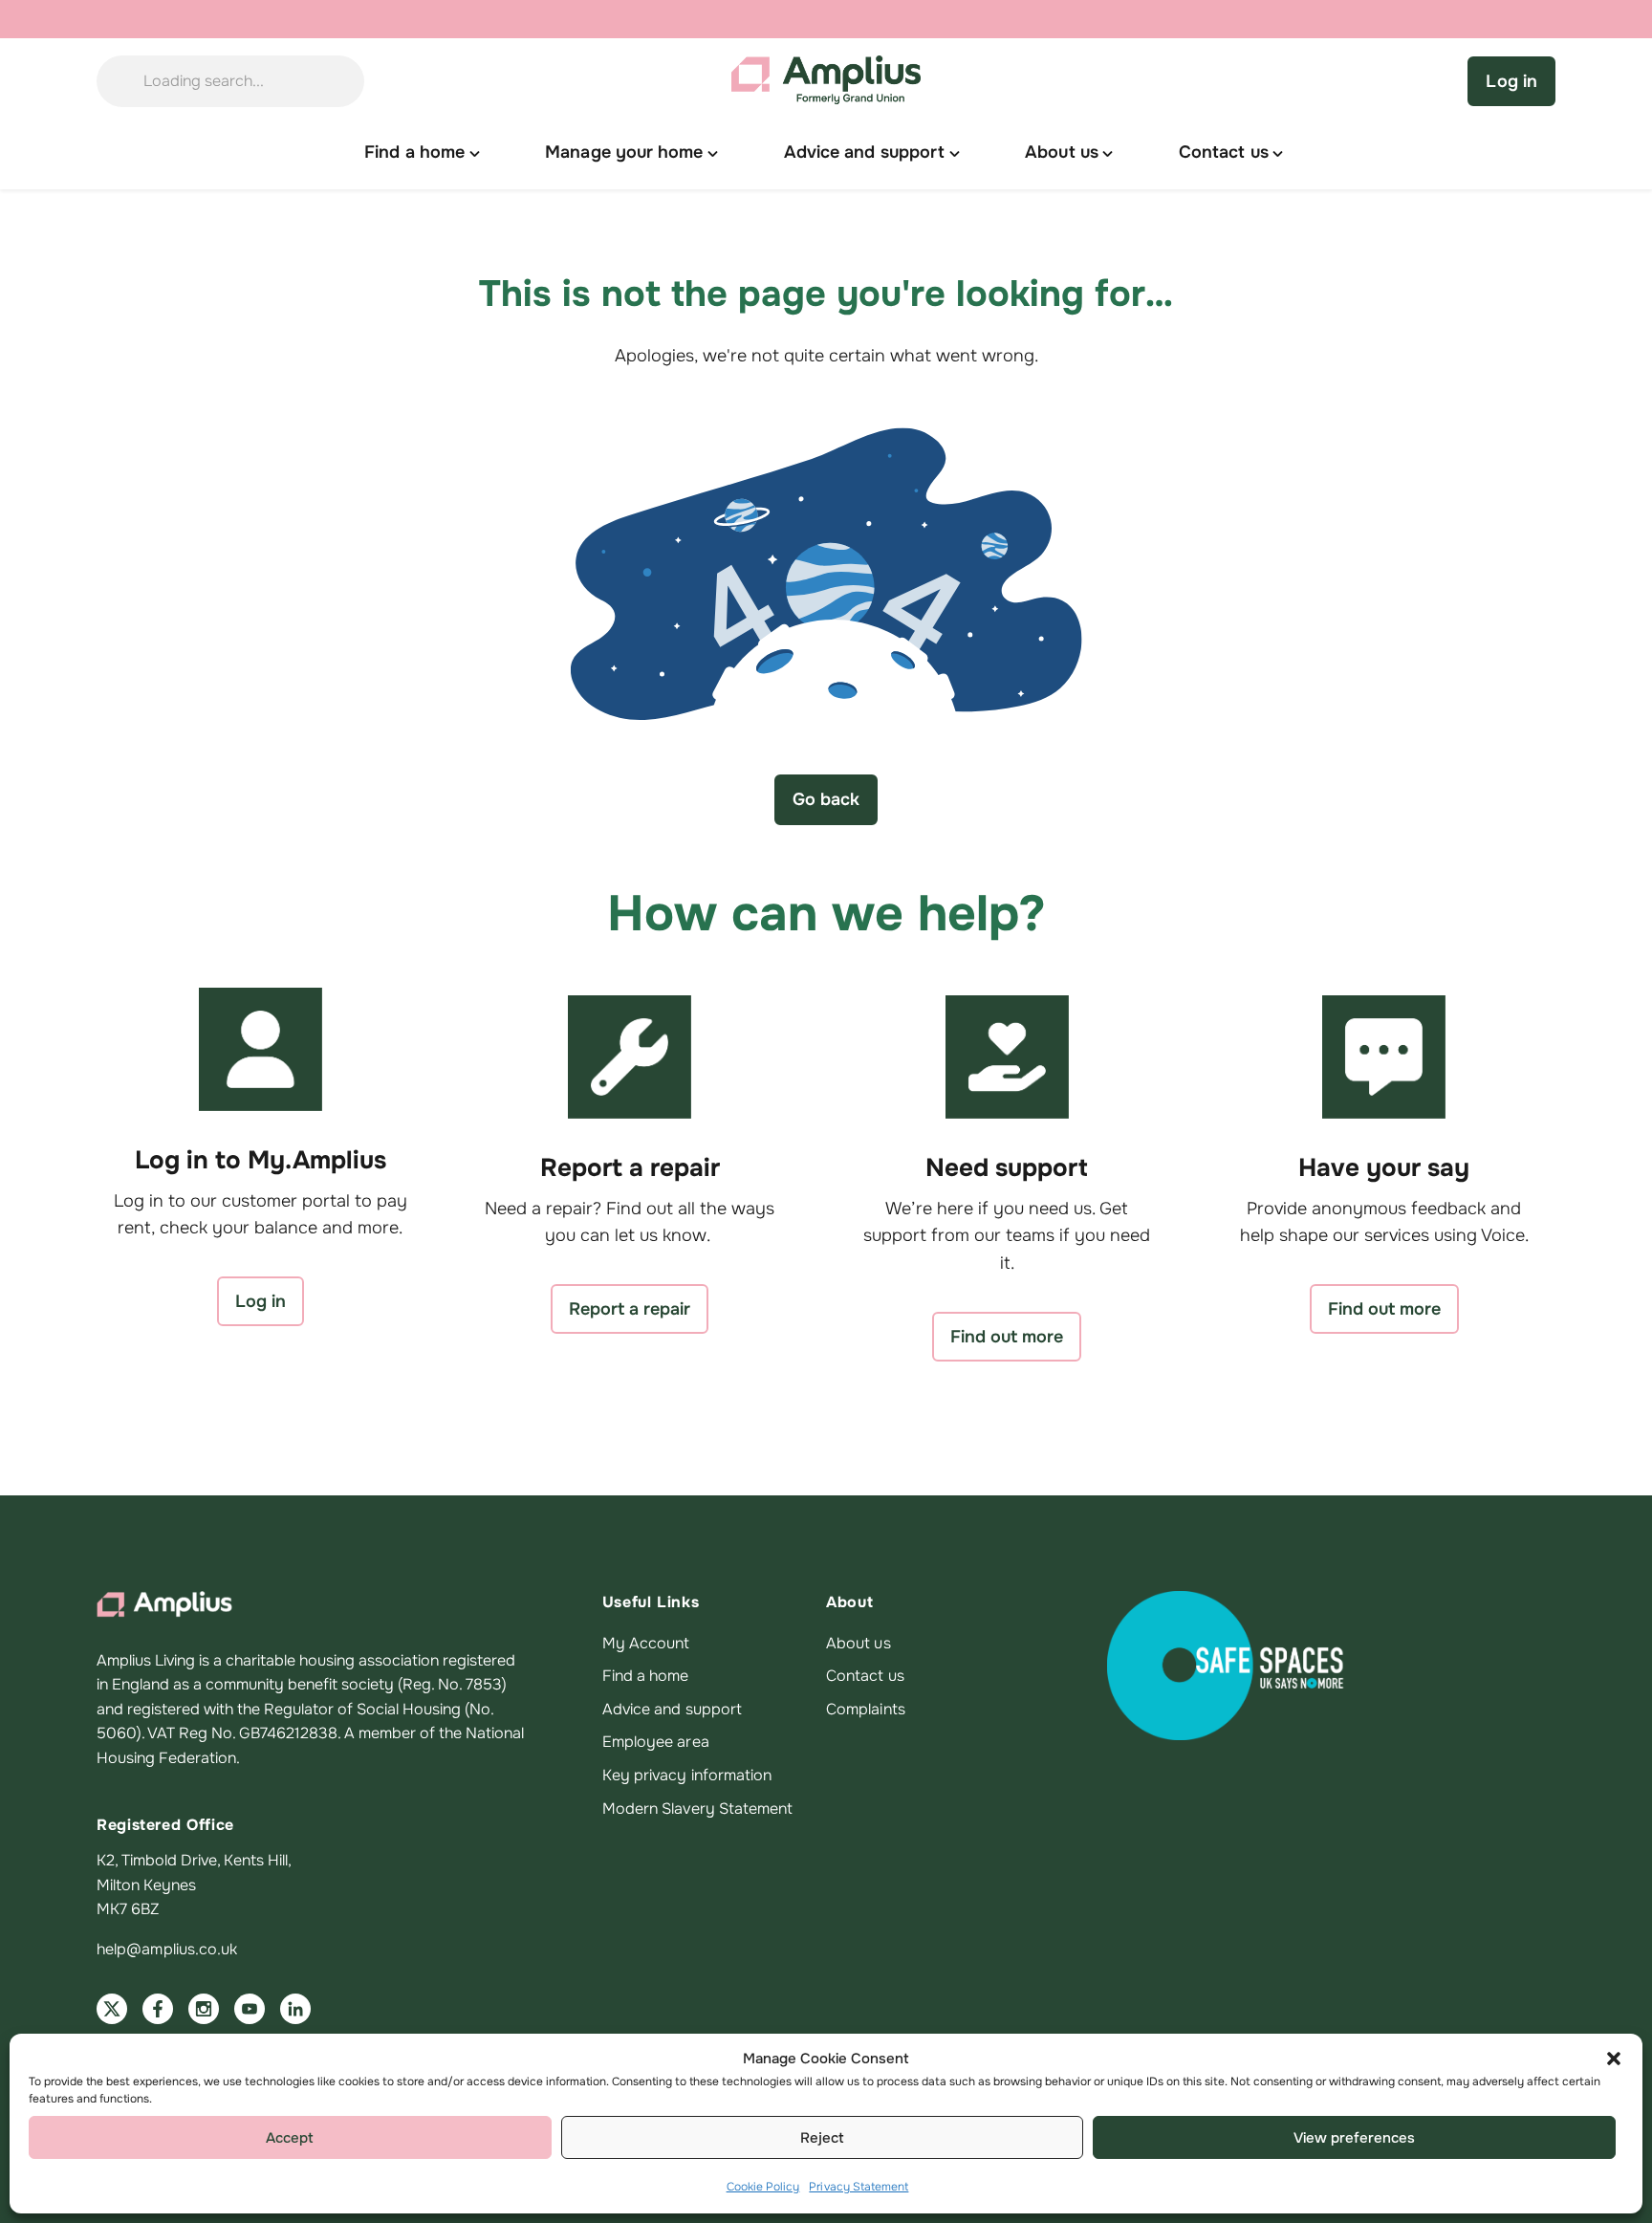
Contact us (865, 1676)
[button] (1614, 2059)
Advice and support (672, 1709)
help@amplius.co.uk (167, 1949)
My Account (646, 1643)
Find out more (1007, 1337)
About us (859, 1643)
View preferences (1354, 2138)
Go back (826, 799)
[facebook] (158, 2009)
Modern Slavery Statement (698, 1809)
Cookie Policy (763, 2187)
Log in (1511, 81)
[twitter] (112, 2009)
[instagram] (204, 2009)
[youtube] (250, 2009)
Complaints (866, 1709)
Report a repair (630, 1309)
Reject (822, 2138)
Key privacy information (687, 1775)
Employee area (656, 1742)
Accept (290, 2138)
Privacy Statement (859, 2187)
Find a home (646, 1676)
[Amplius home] (826, 81)
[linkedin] (295, 2009)
